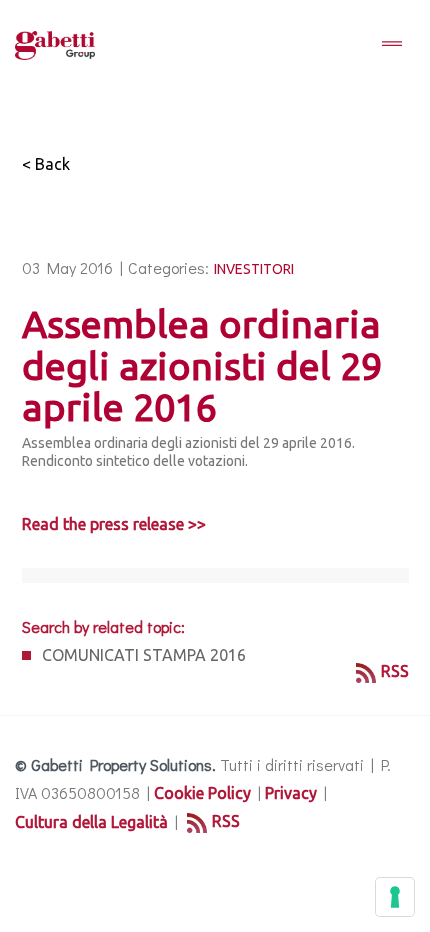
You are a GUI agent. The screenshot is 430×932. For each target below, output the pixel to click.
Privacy (291, 793)
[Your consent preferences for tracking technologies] (395, 897)
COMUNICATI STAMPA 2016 (144, 655)
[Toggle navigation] (392, 45)
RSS (395, 671)
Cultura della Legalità (91, 822)
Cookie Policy (202, 793)
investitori (254, 269)
